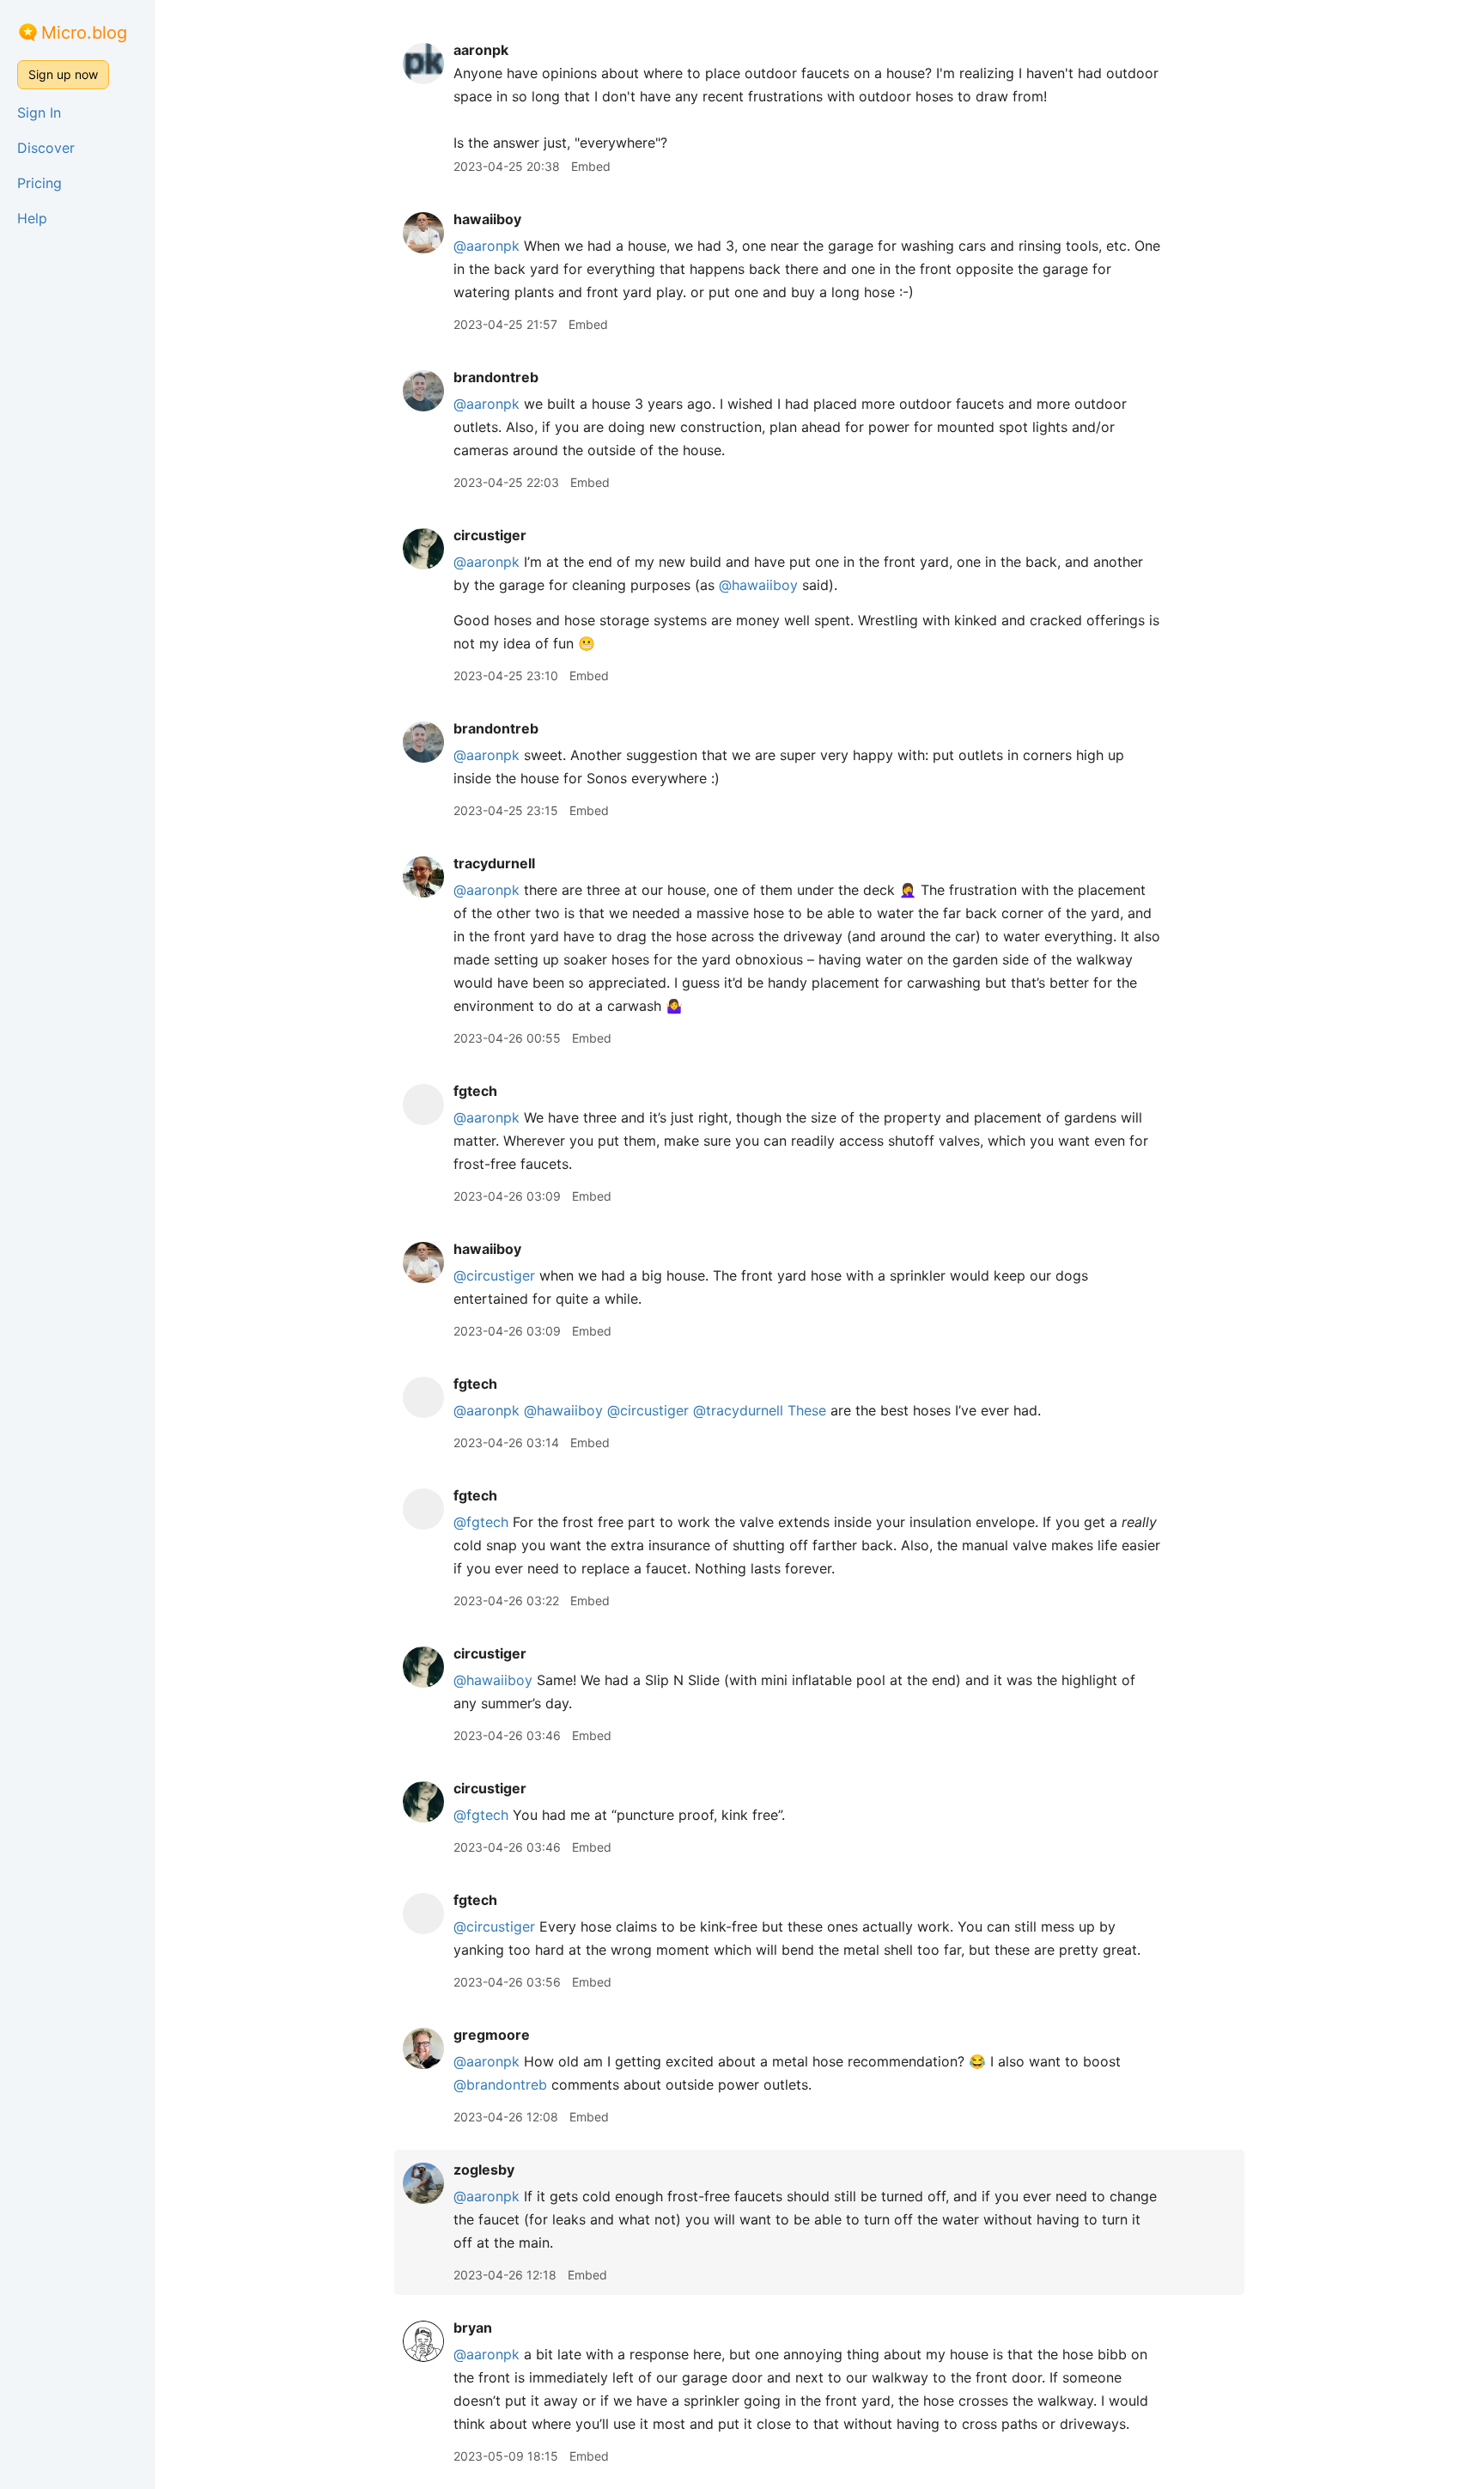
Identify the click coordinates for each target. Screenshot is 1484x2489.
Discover (46, 148)
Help (32, 218)
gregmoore (492, 2035)
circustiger (490, 535)
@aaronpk (487, 246)
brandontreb (496, 377)
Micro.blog (84, 33)
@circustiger (494, 1275)
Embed (591, 166)
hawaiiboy (487, 219)
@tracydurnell (738, 1410)
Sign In (39, 113)
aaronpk (481, 50)
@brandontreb (500, 2084)
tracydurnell (494, 863)
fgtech (475, 1091)
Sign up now (63, 74)
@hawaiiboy (758, 585)
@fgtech (481, 1522)
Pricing (40, 183)
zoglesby (484, 2170)
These (807, 1410)
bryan (473, 2328)
